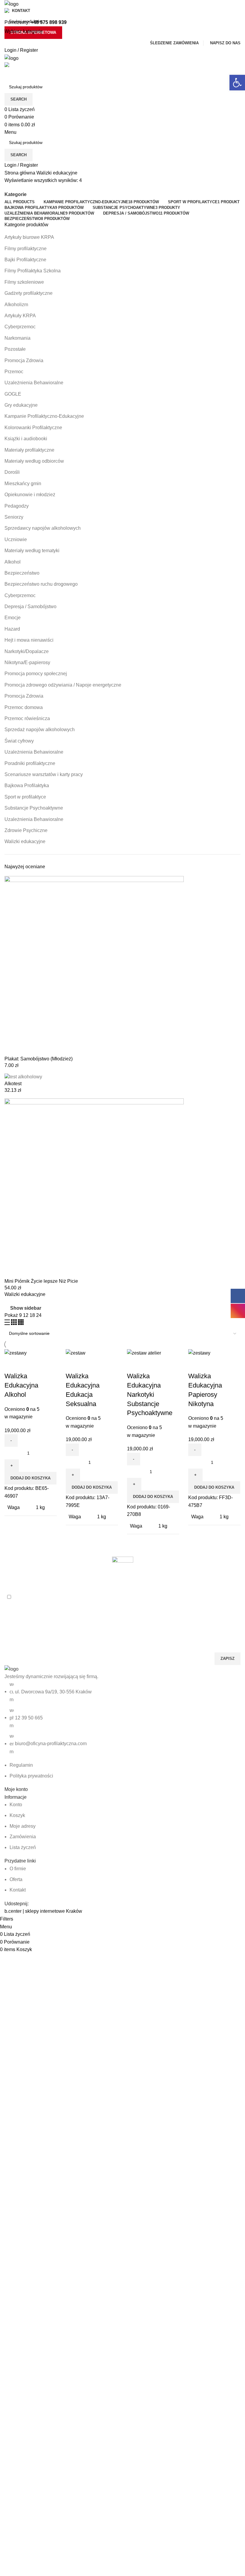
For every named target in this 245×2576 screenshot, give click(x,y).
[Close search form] (7, 7)
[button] (237, 83)
